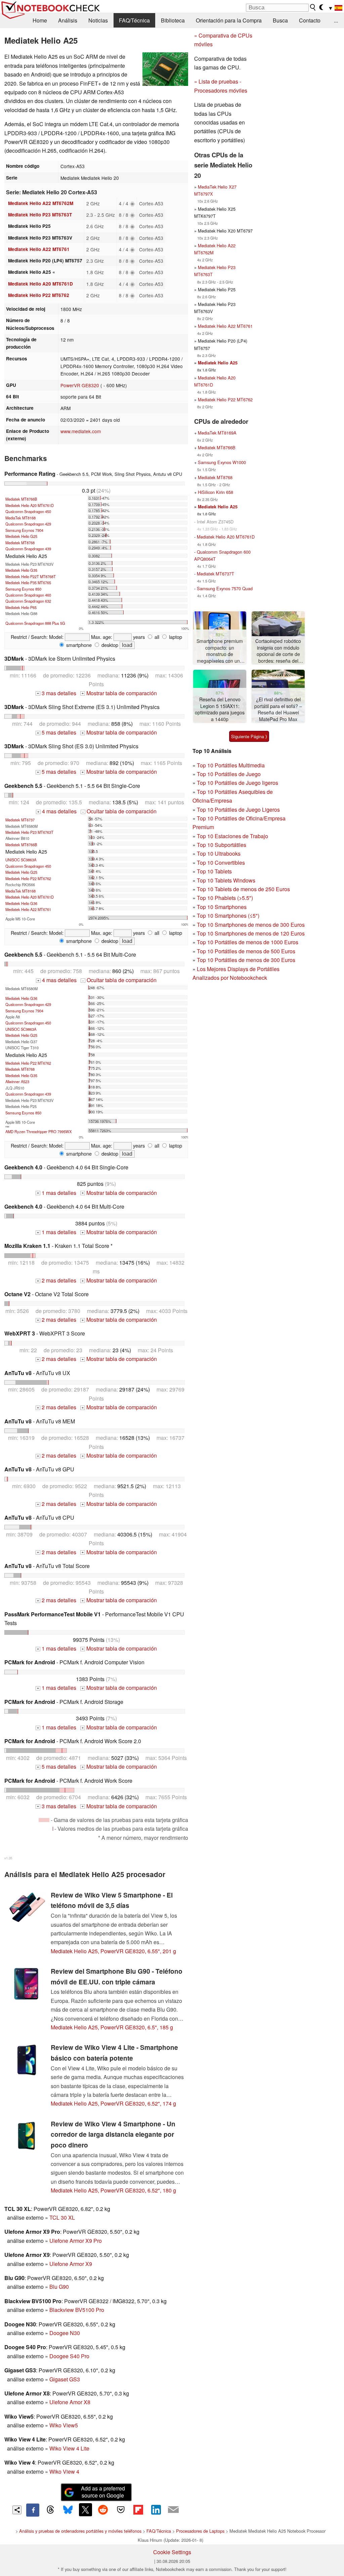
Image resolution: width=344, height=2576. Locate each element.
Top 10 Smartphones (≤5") (228, 916)
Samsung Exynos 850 (23, 589)
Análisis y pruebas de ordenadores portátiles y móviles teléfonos (80, 2531)
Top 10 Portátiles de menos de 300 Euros (246, 960)
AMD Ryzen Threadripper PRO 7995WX (38, 1131)
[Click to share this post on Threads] (50, 2510)
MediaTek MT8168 (20, 518)
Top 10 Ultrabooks (219, 853)
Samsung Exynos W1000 (222, 462)
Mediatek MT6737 (20, 820)
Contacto (310, 20)
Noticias (98, 20)
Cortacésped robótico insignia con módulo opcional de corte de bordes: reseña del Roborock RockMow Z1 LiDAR (278, 651)
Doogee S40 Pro (69, 2356)
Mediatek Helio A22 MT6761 (39, 249)
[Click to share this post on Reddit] (103, 2510)
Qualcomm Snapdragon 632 (28, 601)
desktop (109, 645)
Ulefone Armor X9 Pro (76, 2241)
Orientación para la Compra (229, 20)
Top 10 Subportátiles (222, 845)
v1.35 (8, 1858)
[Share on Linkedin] (156, 2510)
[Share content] (17, 2510)
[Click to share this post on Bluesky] (68, 2510)
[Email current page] (173, 2510)
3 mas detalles (57, 693)
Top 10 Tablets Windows (226, 880)
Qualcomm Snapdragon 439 (28, 549)
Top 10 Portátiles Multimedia (231, 765)
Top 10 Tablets (214, 871)
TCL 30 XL (62, 2217)
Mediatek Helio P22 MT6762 (39, 295)
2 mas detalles (57, 1280)
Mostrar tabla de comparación (119, 693)
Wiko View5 (64, 2425)
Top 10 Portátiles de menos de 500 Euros (246, 951)
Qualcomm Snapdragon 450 (28, 511)
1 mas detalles (57, 1193)
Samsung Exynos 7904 (24, 530)
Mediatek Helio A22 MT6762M (41, 203)
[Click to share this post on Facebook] (33, 2510)
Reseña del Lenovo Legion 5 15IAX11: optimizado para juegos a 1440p (220, 709)
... (336, 20)
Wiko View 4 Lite (69, 2448)
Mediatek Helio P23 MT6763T (40, 215)
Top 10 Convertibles (221, 863)
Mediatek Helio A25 (218, 363)
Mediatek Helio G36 (21, 903)
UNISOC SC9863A (21, 860)
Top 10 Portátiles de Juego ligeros (238, 783)
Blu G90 (59, 2287)
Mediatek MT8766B (21, 499)
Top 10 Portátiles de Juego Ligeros (238, 810)
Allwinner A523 (17, 1081)
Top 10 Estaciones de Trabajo (232, 836)
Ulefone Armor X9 (71, 2264)
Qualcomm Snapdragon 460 (28, 595)
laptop (175, 637)
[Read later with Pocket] (121, 2510)
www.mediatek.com (81, 431)
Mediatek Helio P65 (21, 607)
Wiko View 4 (64, 2471)
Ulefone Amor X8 (70, 2402)
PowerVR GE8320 (80, 385)
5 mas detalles (57, 732)
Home (40, 20)
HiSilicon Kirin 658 (216, 492)
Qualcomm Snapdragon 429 (28, 524)
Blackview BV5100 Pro (77, 2310)
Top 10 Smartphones (222, 907)
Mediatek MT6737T (216, 574)
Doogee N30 (65, 2333)
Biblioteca (173, 20)
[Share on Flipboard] (138, 2510)
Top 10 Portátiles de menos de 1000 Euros (248, 942)
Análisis (68, 20)
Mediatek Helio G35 (21, 570)
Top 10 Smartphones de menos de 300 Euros (251, 925)
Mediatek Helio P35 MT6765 (28, 583)
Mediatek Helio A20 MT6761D (40, 284)
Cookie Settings (172, 2552)
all (156, 637)
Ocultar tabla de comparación (119, 811)
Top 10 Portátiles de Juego (229, 774)
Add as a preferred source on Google (103, 2492)
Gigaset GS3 (65, 2379)
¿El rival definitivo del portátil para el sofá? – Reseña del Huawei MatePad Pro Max (278, 709)
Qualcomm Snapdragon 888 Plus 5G (35, 623)
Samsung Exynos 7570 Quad (225, 588)
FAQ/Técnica (134, 20)
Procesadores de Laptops (200, 2531)
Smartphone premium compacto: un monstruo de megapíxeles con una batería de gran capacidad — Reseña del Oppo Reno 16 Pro (220, 651)
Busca (280, 20)
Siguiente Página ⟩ (249, 736)
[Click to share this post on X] (85, 2510)
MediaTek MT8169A (217, 433)
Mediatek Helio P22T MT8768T (31, 576)
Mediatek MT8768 (20, 543)
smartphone (78, 645)
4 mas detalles (57, 811)
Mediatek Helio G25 (21, 536)
